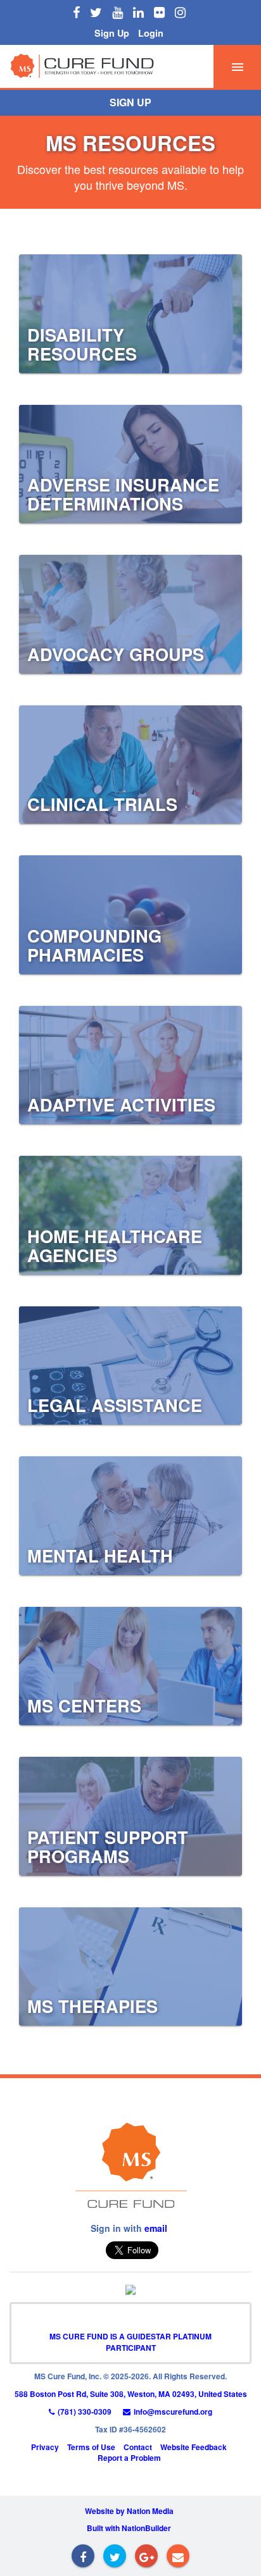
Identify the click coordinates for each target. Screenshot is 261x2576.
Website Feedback (194, 2447)
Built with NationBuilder (129, 2528)
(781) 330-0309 (85, 2412)
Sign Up (112, 33)
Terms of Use (91, 2447)
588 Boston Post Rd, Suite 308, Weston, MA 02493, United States (131, 2394)
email (156, 2228)
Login (151, 33)
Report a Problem (129, 2458)
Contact (138, 2447)
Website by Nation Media (129, 2511)
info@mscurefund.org (173, 2412)
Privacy (45, 2447)
